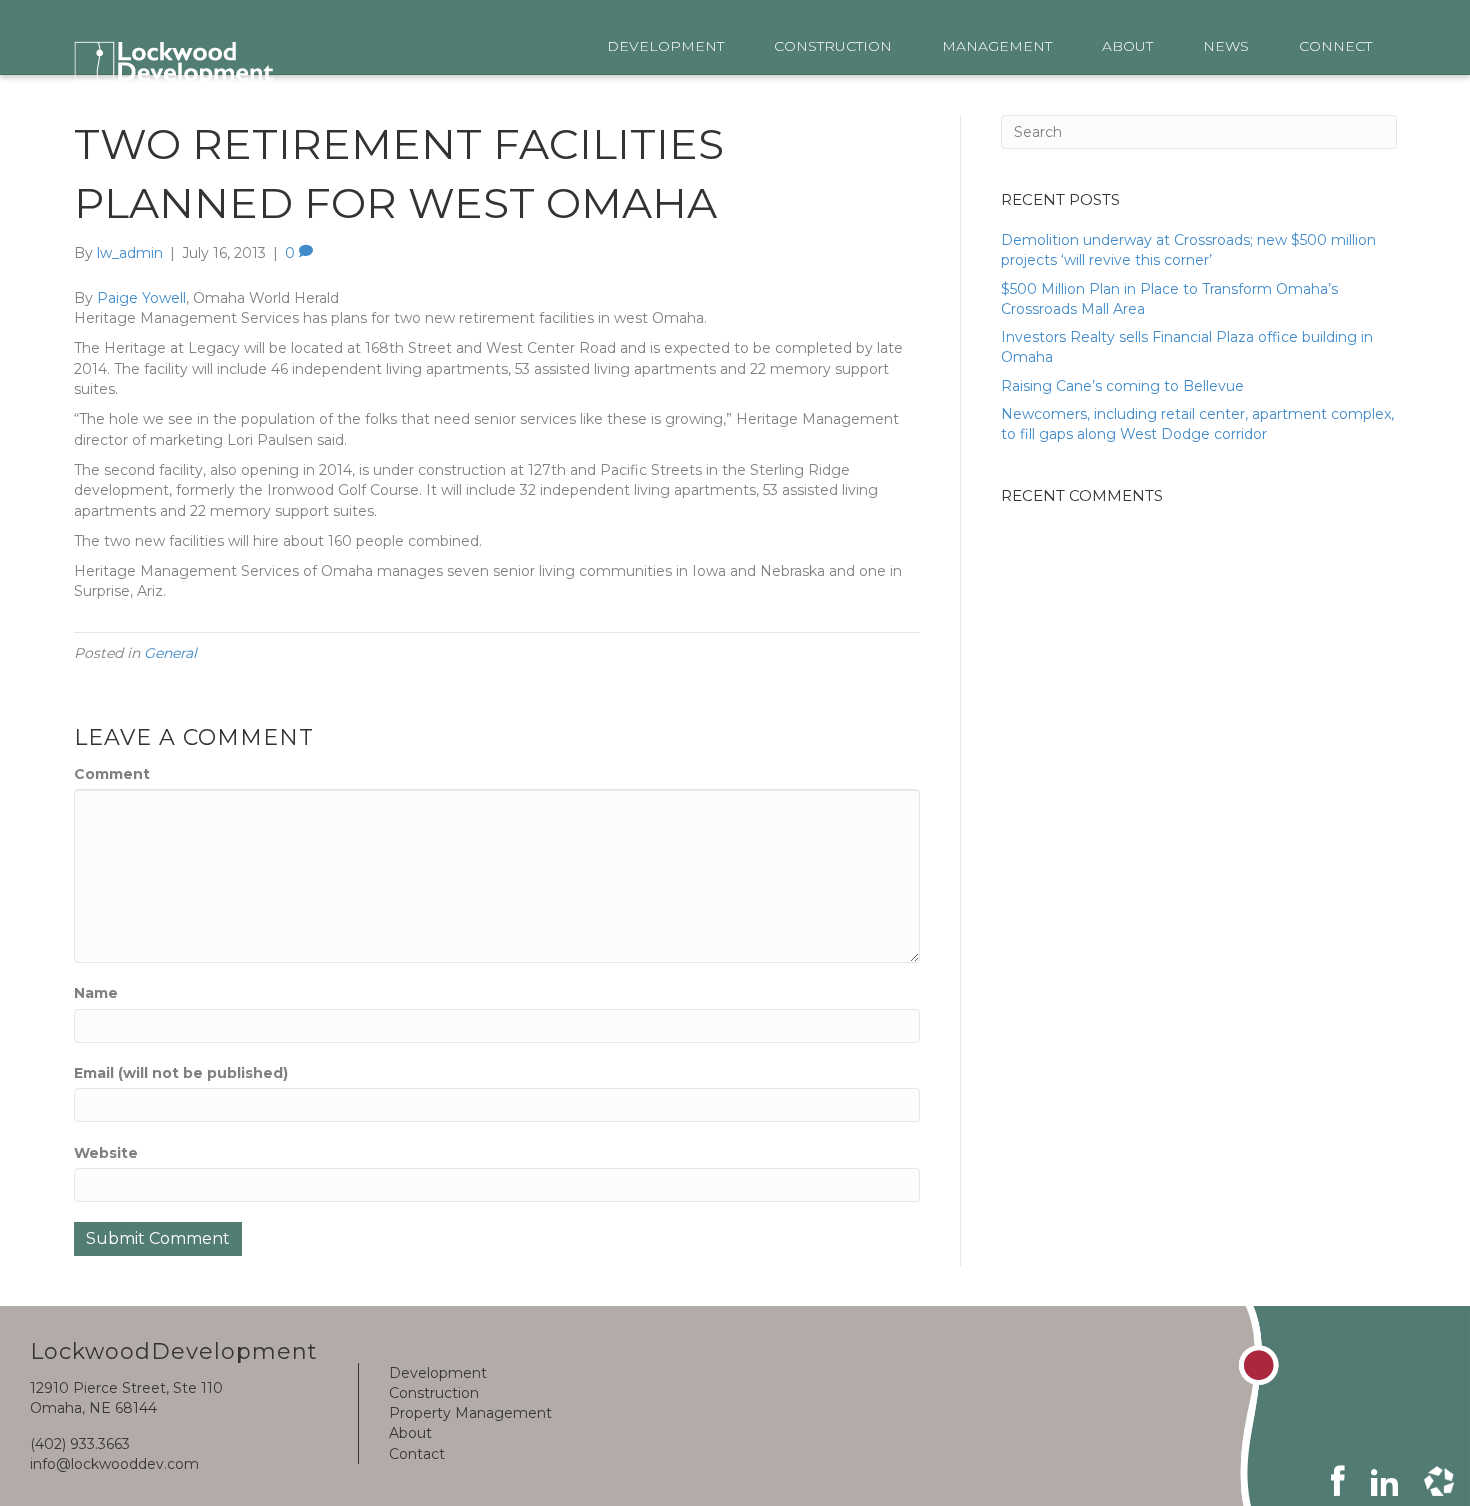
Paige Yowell (141, 298)
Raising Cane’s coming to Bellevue (1122, 386)
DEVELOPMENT (665, 46)
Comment (112, 774)
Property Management (470, 1413)
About (410, 1433)
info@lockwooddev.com (114, 1464)
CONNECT (1335, 46)
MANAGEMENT (997, 46)
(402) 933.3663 (80, 1444)
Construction (434, 1393)
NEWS (1226, 46)
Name (96, 993)
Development (438, 1373)
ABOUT (1127, 46)
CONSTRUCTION (833, 46)
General (170, 653)
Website (106, 1153)
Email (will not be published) (181, 1073)
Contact (417, 1454)
